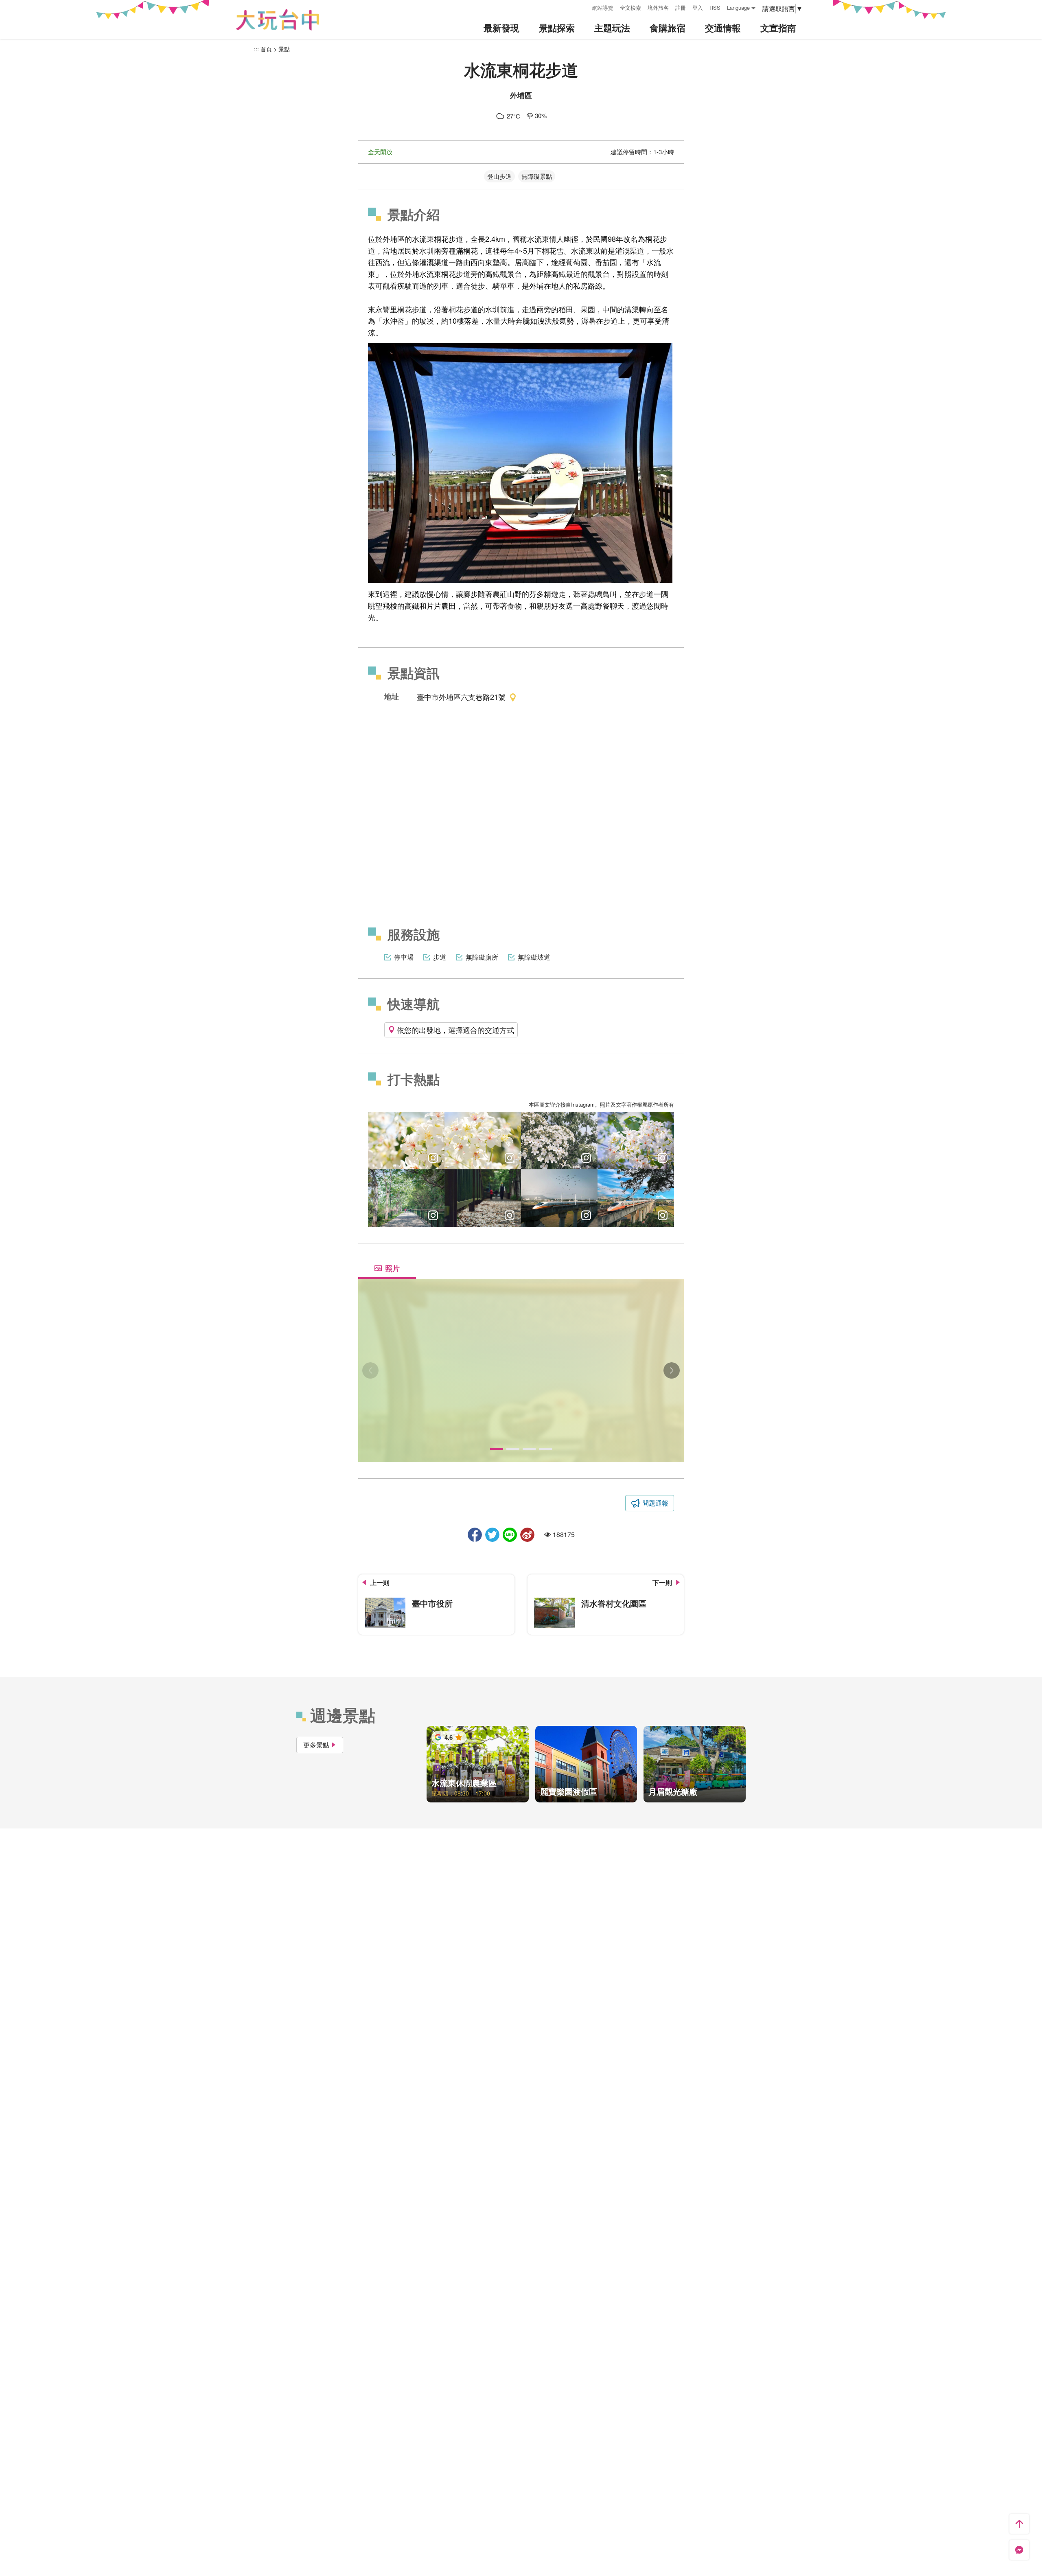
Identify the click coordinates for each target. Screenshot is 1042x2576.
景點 (284, 49)
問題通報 (655, 1503)
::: (583, 7)
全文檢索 (630, 8)
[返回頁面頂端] (1019, 2524)
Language (738, 8)
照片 (392, 1268)
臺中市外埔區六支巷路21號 (461, 697)
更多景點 (316, 1745)
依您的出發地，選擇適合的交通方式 (455, 1030)
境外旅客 (658, 8)
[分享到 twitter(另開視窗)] (492, 1535)
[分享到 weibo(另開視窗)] (527, 1535)
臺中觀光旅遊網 (278, 20)
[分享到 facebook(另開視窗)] (475, 1535)
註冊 (681, 8)
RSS (715, 8)
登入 (698, 8)
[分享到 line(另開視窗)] (510, 1535)
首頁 (266, 49)
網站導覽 (603, 8)
